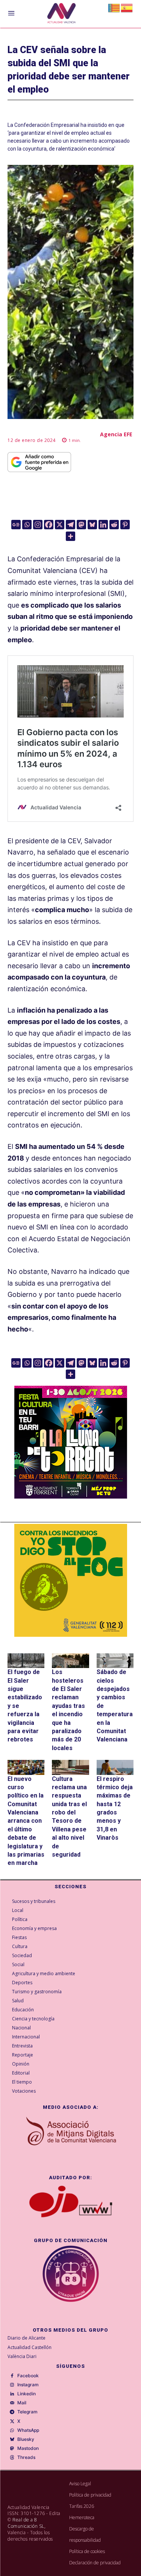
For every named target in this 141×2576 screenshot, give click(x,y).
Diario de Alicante (27, 2338)
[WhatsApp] (12, 2431)
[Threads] (12, 2458)
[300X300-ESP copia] (71, 1580)
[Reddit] (114, 525)
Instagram (28, 2385)
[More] (70, 536)
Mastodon (28, 2448)
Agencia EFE (116, 434)
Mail (22, 2403)
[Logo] (61, 14)
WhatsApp (28, 2430)
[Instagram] (38, 525)
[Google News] (16, 525)
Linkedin (27, 2394)
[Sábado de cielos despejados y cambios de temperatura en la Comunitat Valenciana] (115, 1661)
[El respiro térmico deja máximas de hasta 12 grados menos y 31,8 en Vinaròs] (115, 1767)
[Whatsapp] (27, 525)
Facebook (28, 2376)
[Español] (127, 7)
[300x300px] (71, 1496)
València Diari (22, 2356)
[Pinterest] (125, 525)
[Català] (114, 7)
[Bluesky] (92, 525)
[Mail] (12, 2403)
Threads (26, 2457)
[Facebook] (49, 525)
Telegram (27, 2412)
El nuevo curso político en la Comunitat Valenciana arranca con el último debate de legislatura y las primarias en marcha (26, 1821)
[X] (60, 525)
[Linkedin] (103, 525)
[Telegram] (70, 525)
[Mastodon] (81, 525)
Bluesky (26, 2439)
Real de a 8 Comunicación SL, (27, 2523)
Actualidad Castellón (30, 2347)
